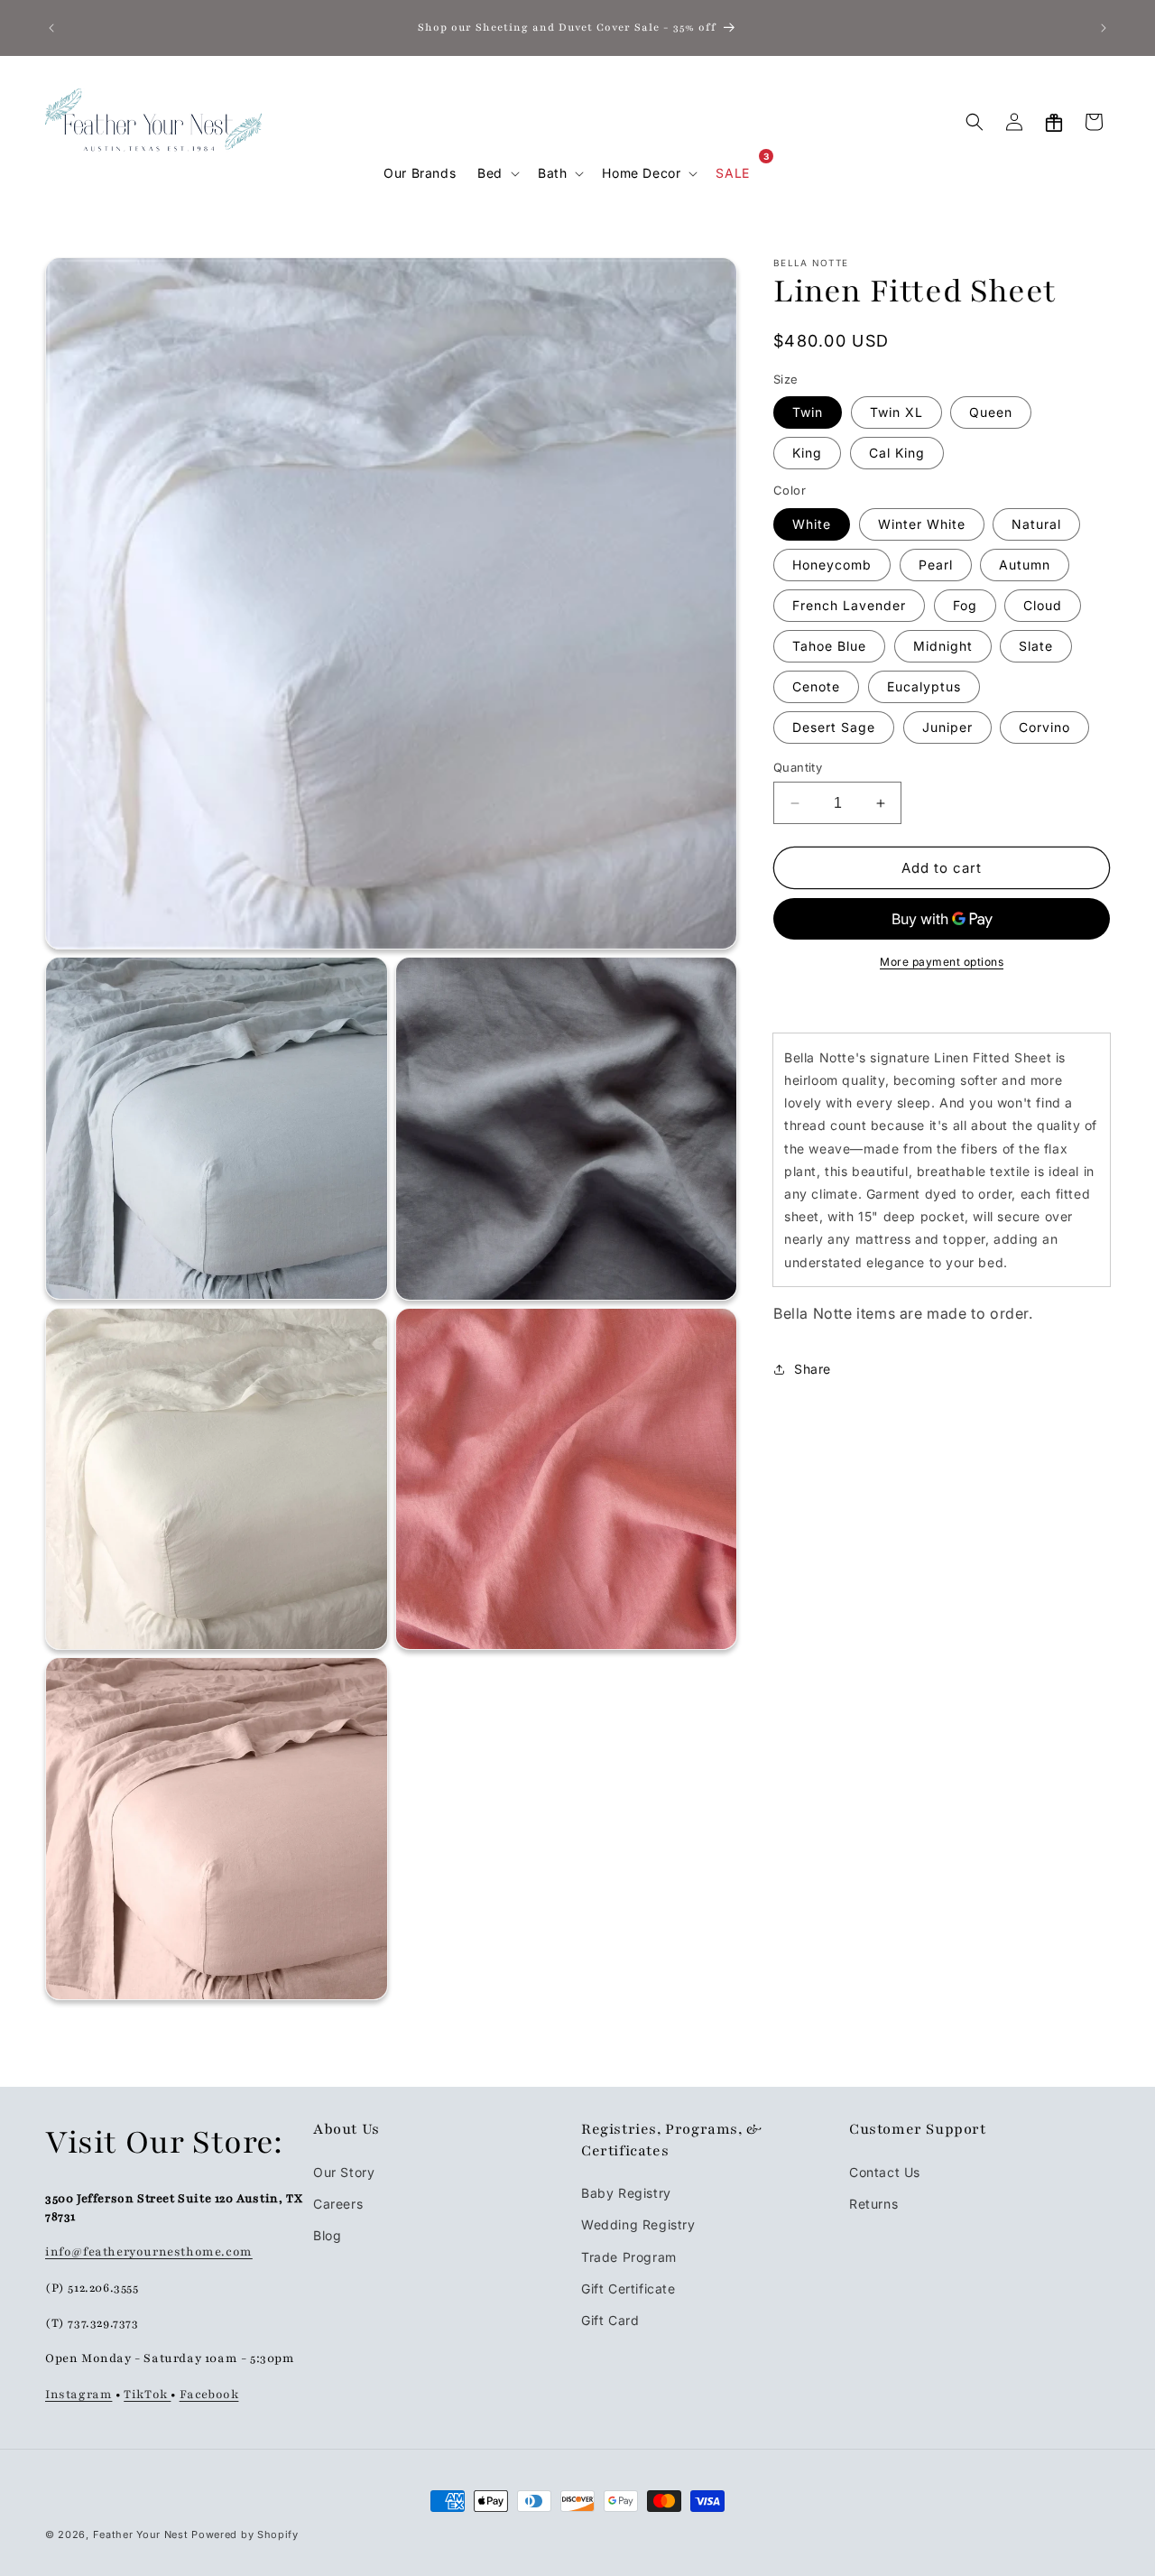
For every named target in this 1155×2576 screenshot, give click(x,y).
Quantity (798, 767)
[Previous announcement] (51, 28)
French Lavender (849, 605)
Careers (338, 2203)
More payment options (942, 963)
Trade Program (629, 2256)
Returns (873, 2203)
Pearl (936, 565)
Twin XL (896, 413)
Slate (1036, 646)
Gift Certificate (628, 2288)
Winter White (922, 524)
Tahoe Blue (829, 646)
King (807, 454)
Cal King (897, 454)
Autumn (1025, 565)
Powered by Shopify (245, 2534)
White (812, 524)
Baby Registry (626, 2192)
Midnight (943, 646)
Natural (1036, 524)
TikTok (147, 2394)
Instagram (79, 2394)
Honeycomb (832, 565)
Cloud (1043, 605)
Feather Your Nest (141, 2534)
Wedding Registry (638, 2224)
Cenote (816, 686)
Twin (808, 413)
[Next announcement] (1104, 28)
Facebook (209, 2394)
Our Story (344, 2171)
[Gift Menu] (1054, 122)
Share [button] (813, 1370)
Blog (327, 2234)
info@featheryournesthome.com (149, 2251)
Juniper (947, 727)
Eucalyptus (924, 686)
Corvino (1044, 727)
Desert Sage (834, 727)
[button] (497, 173)
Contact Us (885, 2171)
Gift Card (610, 2319)
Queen (991, 413)
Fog (965, 605)
